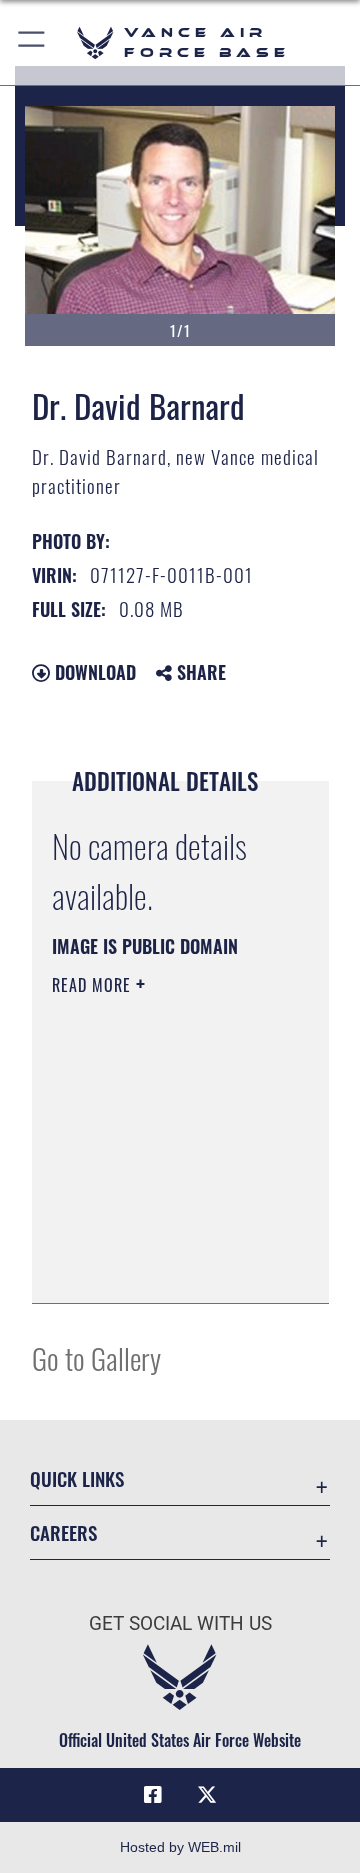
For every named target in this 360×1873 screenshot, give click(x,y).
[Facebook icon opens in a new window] (153, 1795)
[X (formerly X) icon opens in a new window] (207, 1795)
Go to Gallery (96, 1357)
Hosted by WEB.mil (180, 1847)
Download (93, 672)
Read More (94, 985)
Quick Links (77, 1478)
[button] (32, 42)
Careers (63, 1532)
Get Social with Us (180, 1623)
